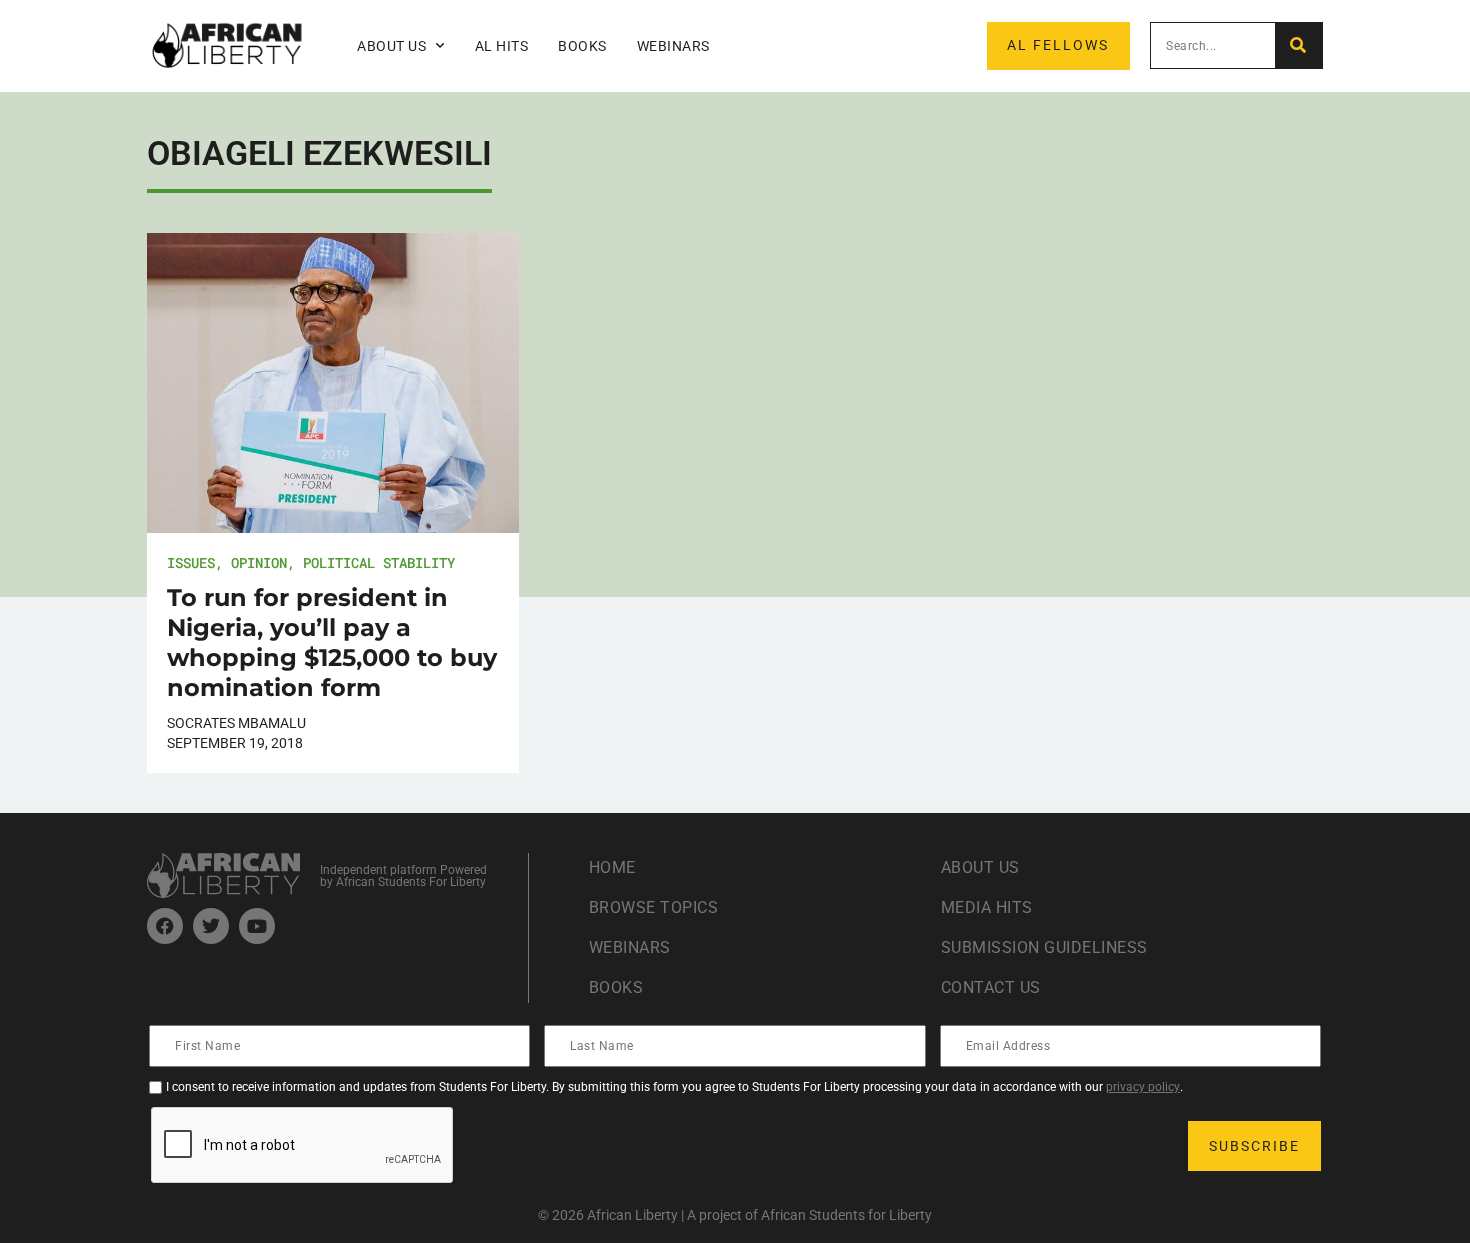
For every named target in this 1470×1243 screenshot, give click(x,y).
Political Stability (379, 562)
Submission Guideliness (1044, 947)
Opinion (259, 562)
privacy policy (1143, 1087)
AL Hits (502, 46)
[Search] (1298, 45)
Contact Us (991, 987)
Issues (191, 562)
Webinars (673, 46)
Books (582, 46)
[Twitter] (211, 926)
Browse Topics (654, 907)
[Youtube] (257, 926)
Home (612, 867)
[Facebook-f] (165, 926)
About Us (980, 867)
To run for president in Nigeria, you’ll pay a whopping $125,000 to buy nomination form (332, 642)
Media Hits (987, 907)
